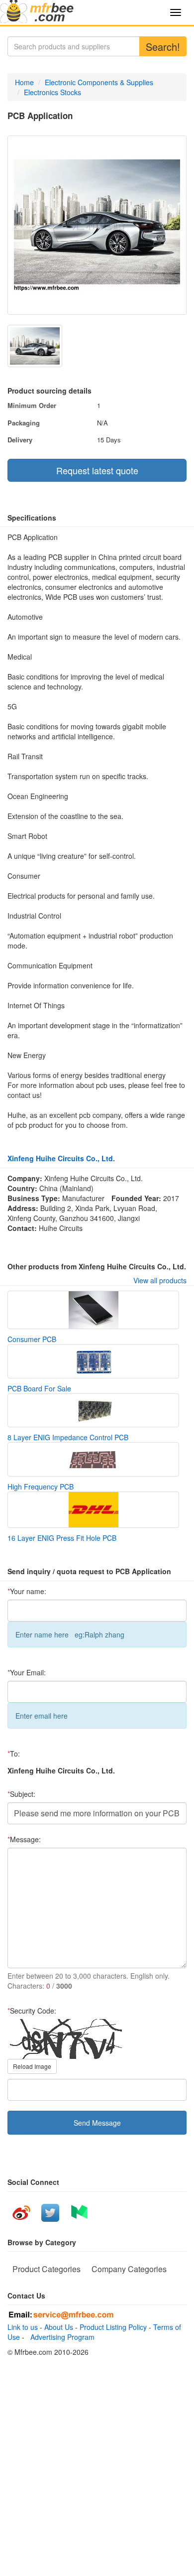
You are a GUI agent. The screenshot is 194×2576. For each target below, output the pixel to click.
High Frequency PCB (41, 1487)
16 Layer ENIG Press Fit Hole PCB (62, 1538)
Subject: (21, 1794)
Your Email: (27, 1672)
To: (14, 1754)
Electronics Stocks (52, 92)
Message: (24, 1839)
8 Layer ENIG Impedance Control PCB (68, 1437)
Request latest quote (97, 470)
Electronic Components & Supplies (99, 82)
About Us (59, 2327)
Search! (163, 47)
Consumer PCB (32, 1339)
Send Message (97, 2123)
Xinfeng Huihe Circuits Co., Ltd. (61, 1158)
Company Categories (129, 2269)
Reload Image (32, 2066)
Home (24, 82)
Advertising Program (60, 2337)
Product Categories (47, 2269)
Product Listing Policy (113, 2327)
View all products (160, 1280)
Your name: (27, 1591)
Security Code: (32, 2011)
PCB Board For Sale (39, 1388)
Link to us (23, 2327)
